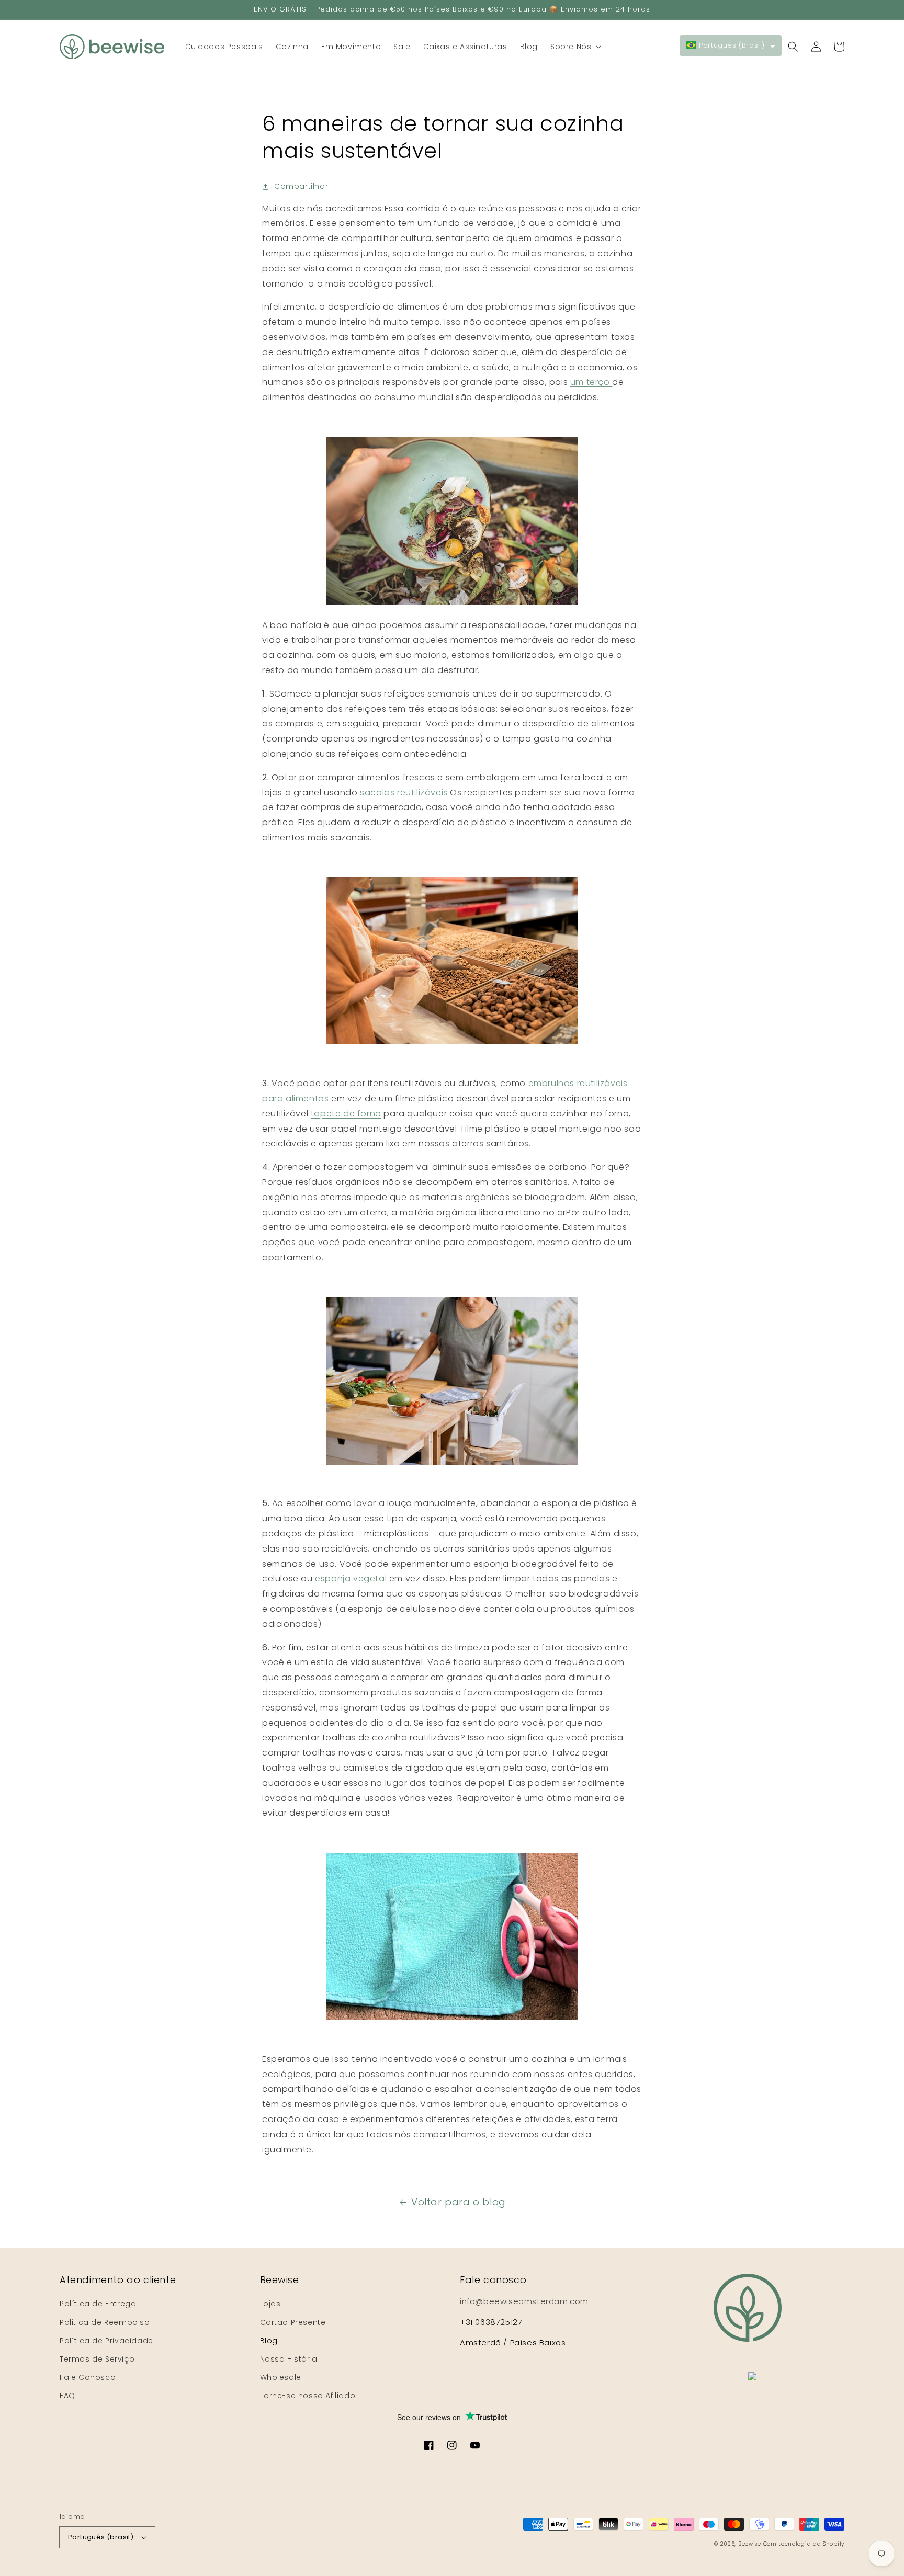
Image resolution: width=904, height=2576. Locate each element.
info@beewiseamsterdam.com (524, 2301)
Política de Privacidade (106, 2341)
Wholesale (281, 2377)
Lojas (270, 2304)
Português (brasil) (101, 2537)
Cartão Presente (293, 2322)
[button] (575, 47)
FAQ (67, 2396)
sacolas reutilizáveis (404, 793)
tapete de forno (346, 1114)
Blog (269, 2341)
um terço (591, 382)
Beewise (750, 2544)
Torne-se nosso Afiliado (308, 2396)
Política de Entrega (98, 2304)
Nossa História (289, 2359)
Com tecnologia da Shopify (804, 2544)
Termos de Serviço (97, 2359)
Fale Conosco (88, 2377)
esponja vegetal (351, 1578)
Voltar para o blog (459, 2202)
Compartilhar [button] (301, 186)
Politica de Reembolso (105, 2322)
